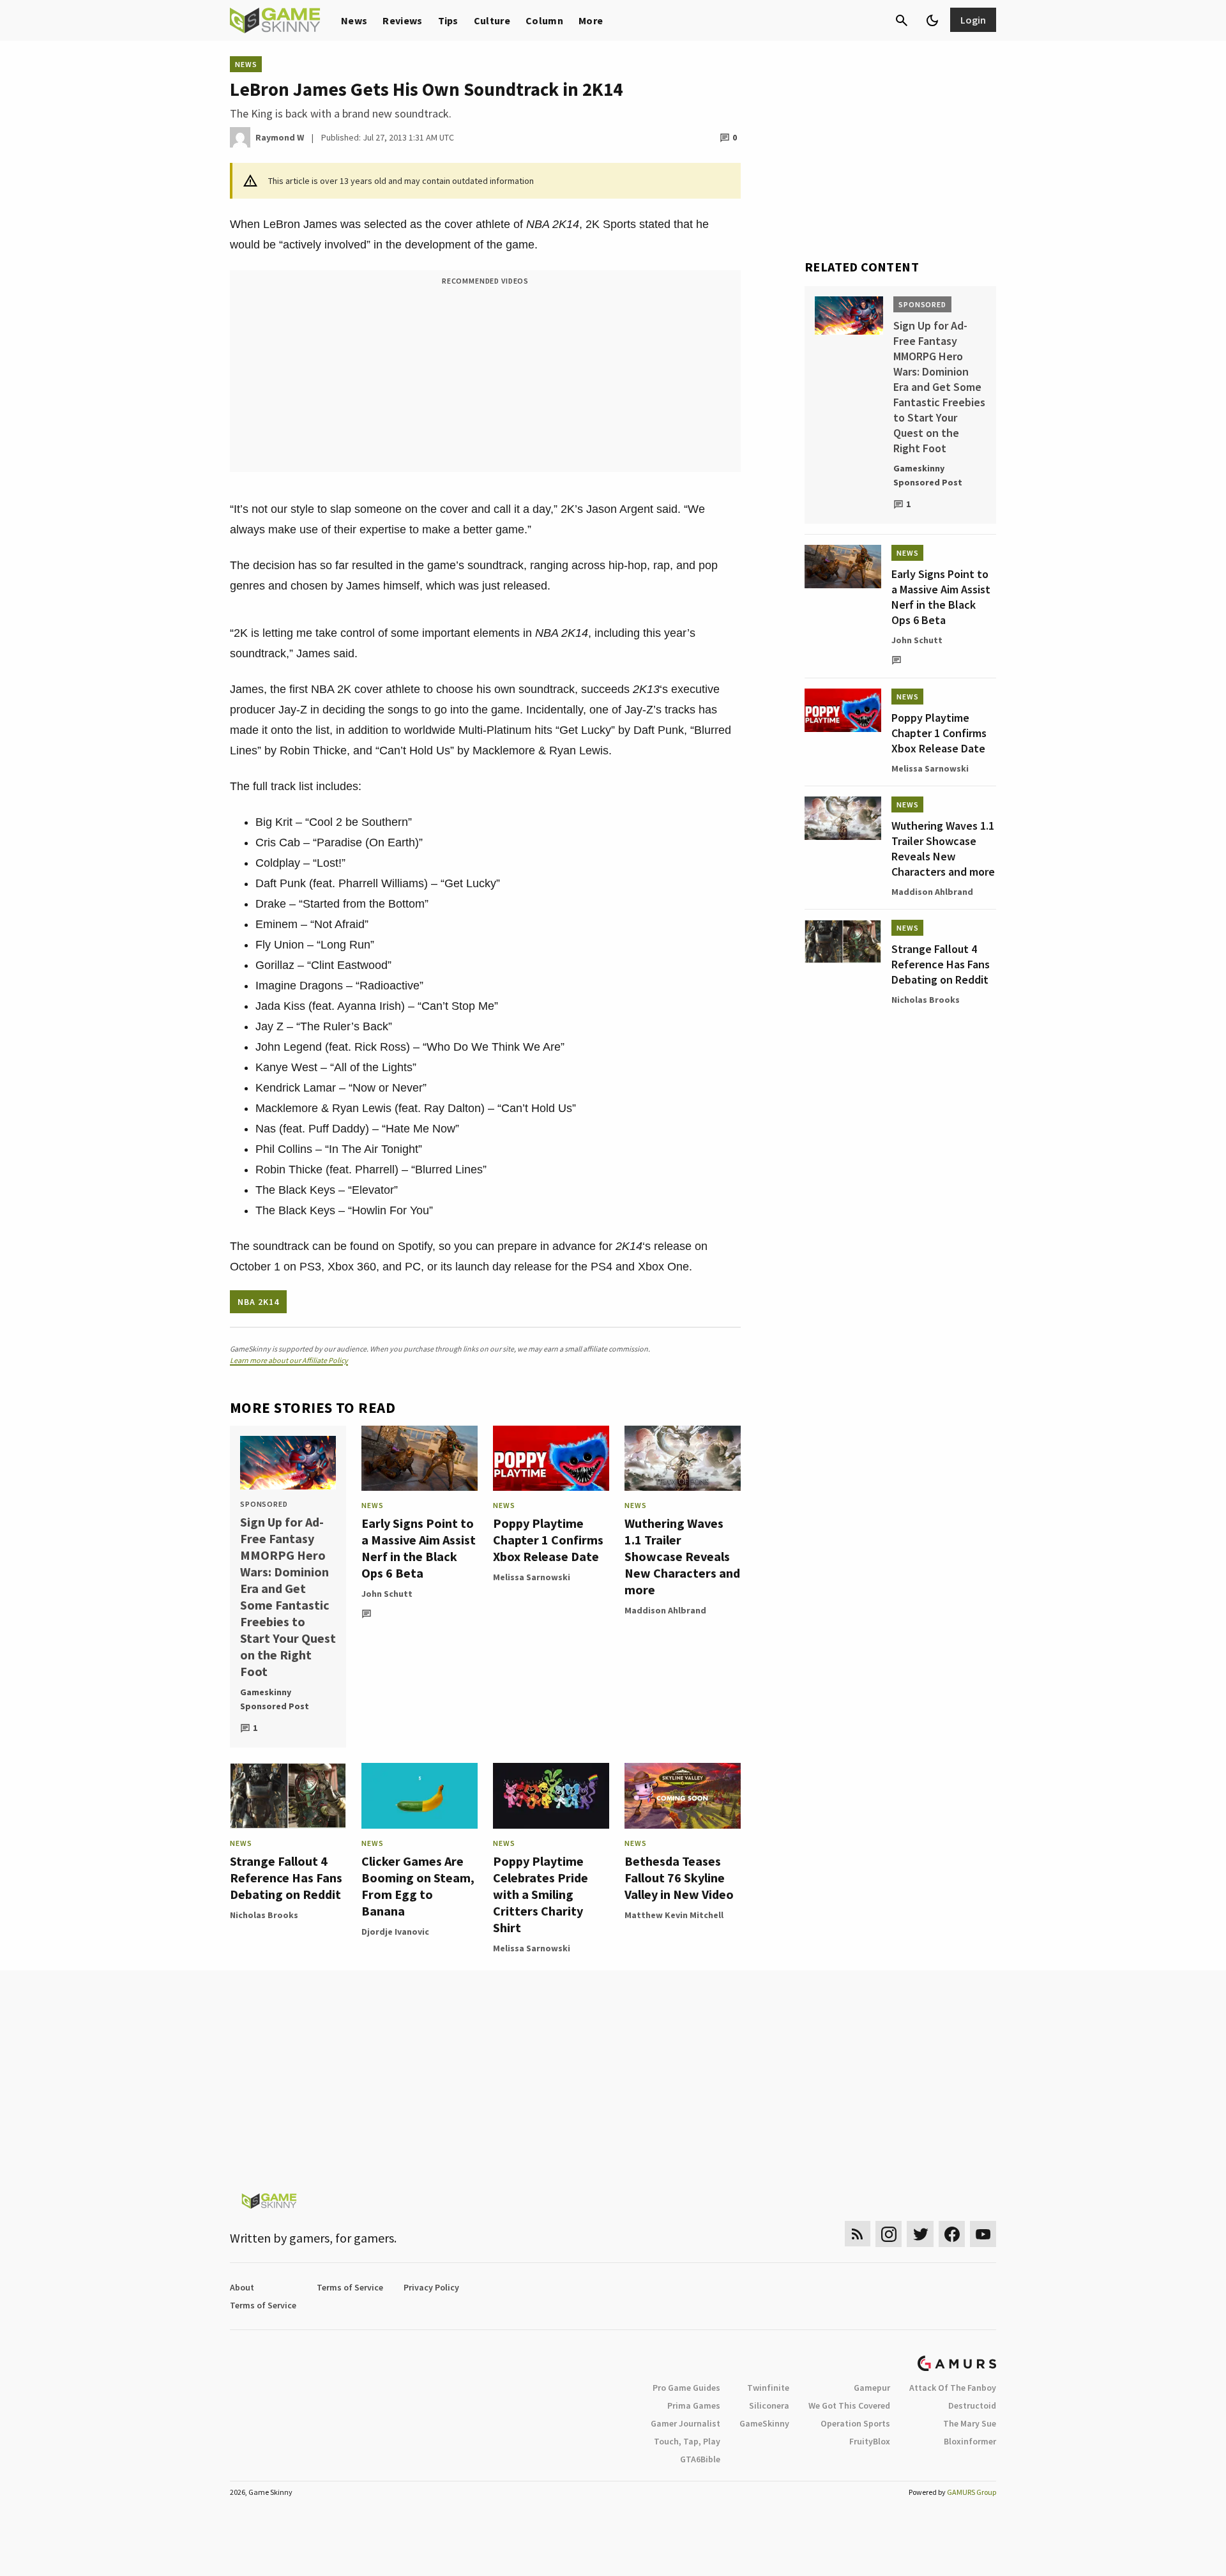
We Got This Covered (849, 2405)
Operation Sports (855, 2423)
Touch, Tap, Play (687, 2441)
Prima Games (694, 2405)
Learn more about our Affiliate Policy (289, 1360)
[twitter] (920, 2234)
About (242, 2287)
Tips (448, 20)
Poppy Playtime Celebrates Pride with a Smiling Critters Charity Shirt (541, 1894)
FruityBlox (870, 2441)
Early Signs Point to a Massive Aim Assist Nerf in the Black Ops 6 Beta (419, 1548)
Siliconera (769, 2405)
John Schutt (387, 1594)
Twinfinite (768, 2388)
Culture (492, 20)
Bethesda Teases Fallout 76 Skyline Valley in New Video (679, 1878)
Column (544, 20)
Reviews (402, 20)
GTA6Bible (700, 2459)
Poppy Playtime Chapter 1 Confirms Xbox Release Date (548, 1540)
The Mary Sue (970, 2423)
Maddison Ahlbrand (665, 1610)
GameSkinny (764, 2423)
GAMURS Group (972, 2492)
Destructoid (972, 2405)
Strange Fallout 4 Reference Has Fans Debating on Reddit (286, 1878)
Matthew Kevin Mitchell (674, 1915)
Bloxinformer (970, 2441)
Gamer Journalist (685, 2423)
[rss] (858, 2234)
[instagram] (889, 2234)
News (354, 20)
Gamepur (872, 2388)
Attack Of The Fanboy (953, 2388)
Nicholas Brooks (264, 1915)
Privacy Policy (431, 2287)
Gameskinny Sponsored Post (275, 1699)
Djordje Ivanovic (395, 1932)
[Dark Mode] (932, 20)
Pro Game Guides (686, 2388)
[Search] (902, 20)
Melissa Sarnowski (532, 1577)
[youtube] (983, 2234)
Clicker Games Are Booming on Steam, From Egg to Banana (418, 1886)
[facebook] (952, 2234)
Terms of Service (350, 2287)
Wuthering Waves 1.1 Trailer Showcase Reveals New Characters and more (682, 1556)
